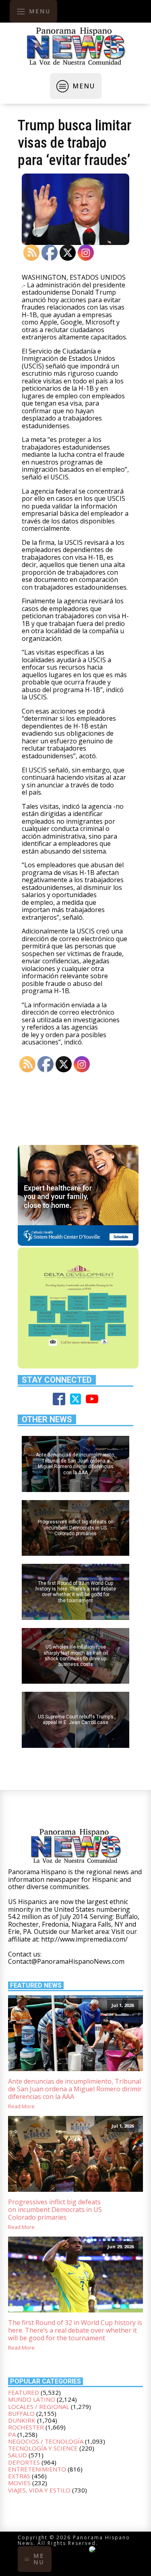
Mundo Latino (32, 2399)
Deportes (24, 2462)
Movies (19, 2483)
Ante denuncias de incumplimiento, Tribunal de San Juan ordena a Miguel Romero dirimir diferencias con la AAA (75, 2089)
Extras (19, 2476)
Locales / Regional (39, 2406)
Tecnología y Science (43, 2448)
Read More (21, 2106)
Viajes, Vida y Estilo (39, 2490)
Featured (24, 2392)
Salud (18, 2455)
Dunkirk (22, 2420)
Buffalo (21, 2413)
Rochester (26, 2427)
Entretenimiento (37, 2469)
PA (12, 2434)
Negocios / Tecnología (46, 2441)
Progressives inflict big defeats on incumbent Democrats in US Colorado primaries (55, 2210)
